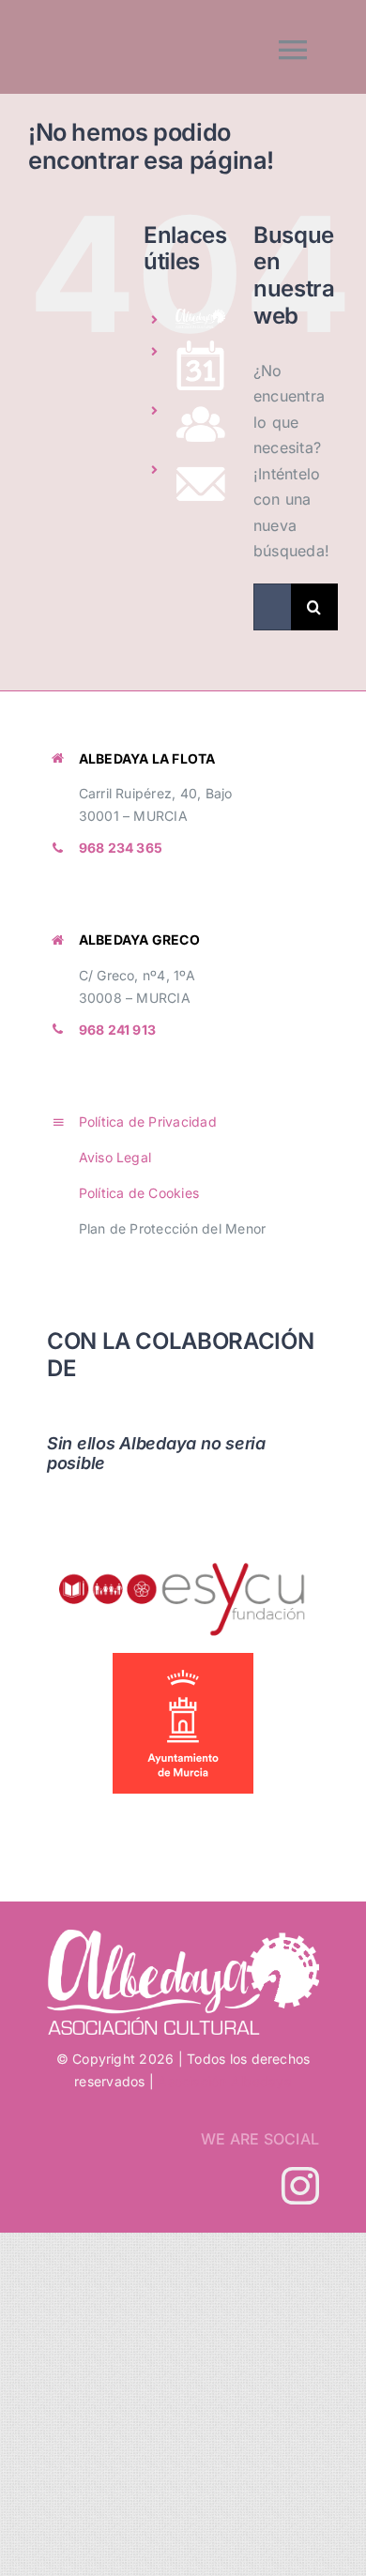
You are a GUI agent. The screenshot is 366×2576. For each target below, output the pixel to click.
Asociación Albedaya (225, 2081)
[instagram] (300, 2186)
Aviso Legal (115, 1157)
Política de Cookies (139, 1193)
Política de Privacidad (148, 1121)
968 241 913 (118, 1030)
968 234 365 (121, 848)
